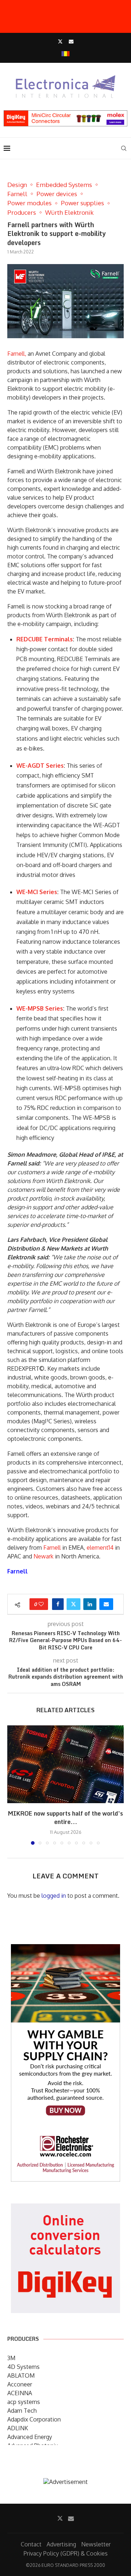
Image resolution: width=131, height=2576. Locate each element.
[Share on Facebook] (58, 1604)
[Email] (71, 41)
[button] (13, 1785)
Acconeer (20, 2384)
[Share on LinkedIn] (90, 1604)
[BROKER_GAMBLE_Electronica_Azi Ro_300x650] (65, 1949)
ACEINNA (20, 2393)
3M (11, 2358)
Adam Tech (22, 2411)
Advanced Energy (30, 2437)
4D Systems (23, 2367)
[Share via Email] (106, 1604)
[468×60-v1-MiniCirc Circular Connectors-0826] (65, 114)
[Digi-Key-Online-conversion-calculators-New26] (65, 2209)
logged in (54, 1896)
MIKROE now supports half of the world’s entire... (65, 1818)
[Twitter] (60, 41)
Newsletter (96, 2544)
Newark (43, 1556)
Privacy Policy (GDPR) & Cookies (66, 2553)
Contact (31, 2544)
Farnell (52, 1547)
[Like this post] (41, 1604)
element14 (100, 1547)
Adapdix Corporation (34, 2419)
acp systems (24, 2402)
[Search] (124, 148)
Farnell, (17, 354)
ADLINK (18, 2428)
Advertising (61, 2544)
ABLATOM (21, 2375)
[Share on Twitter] (74, 1604)
